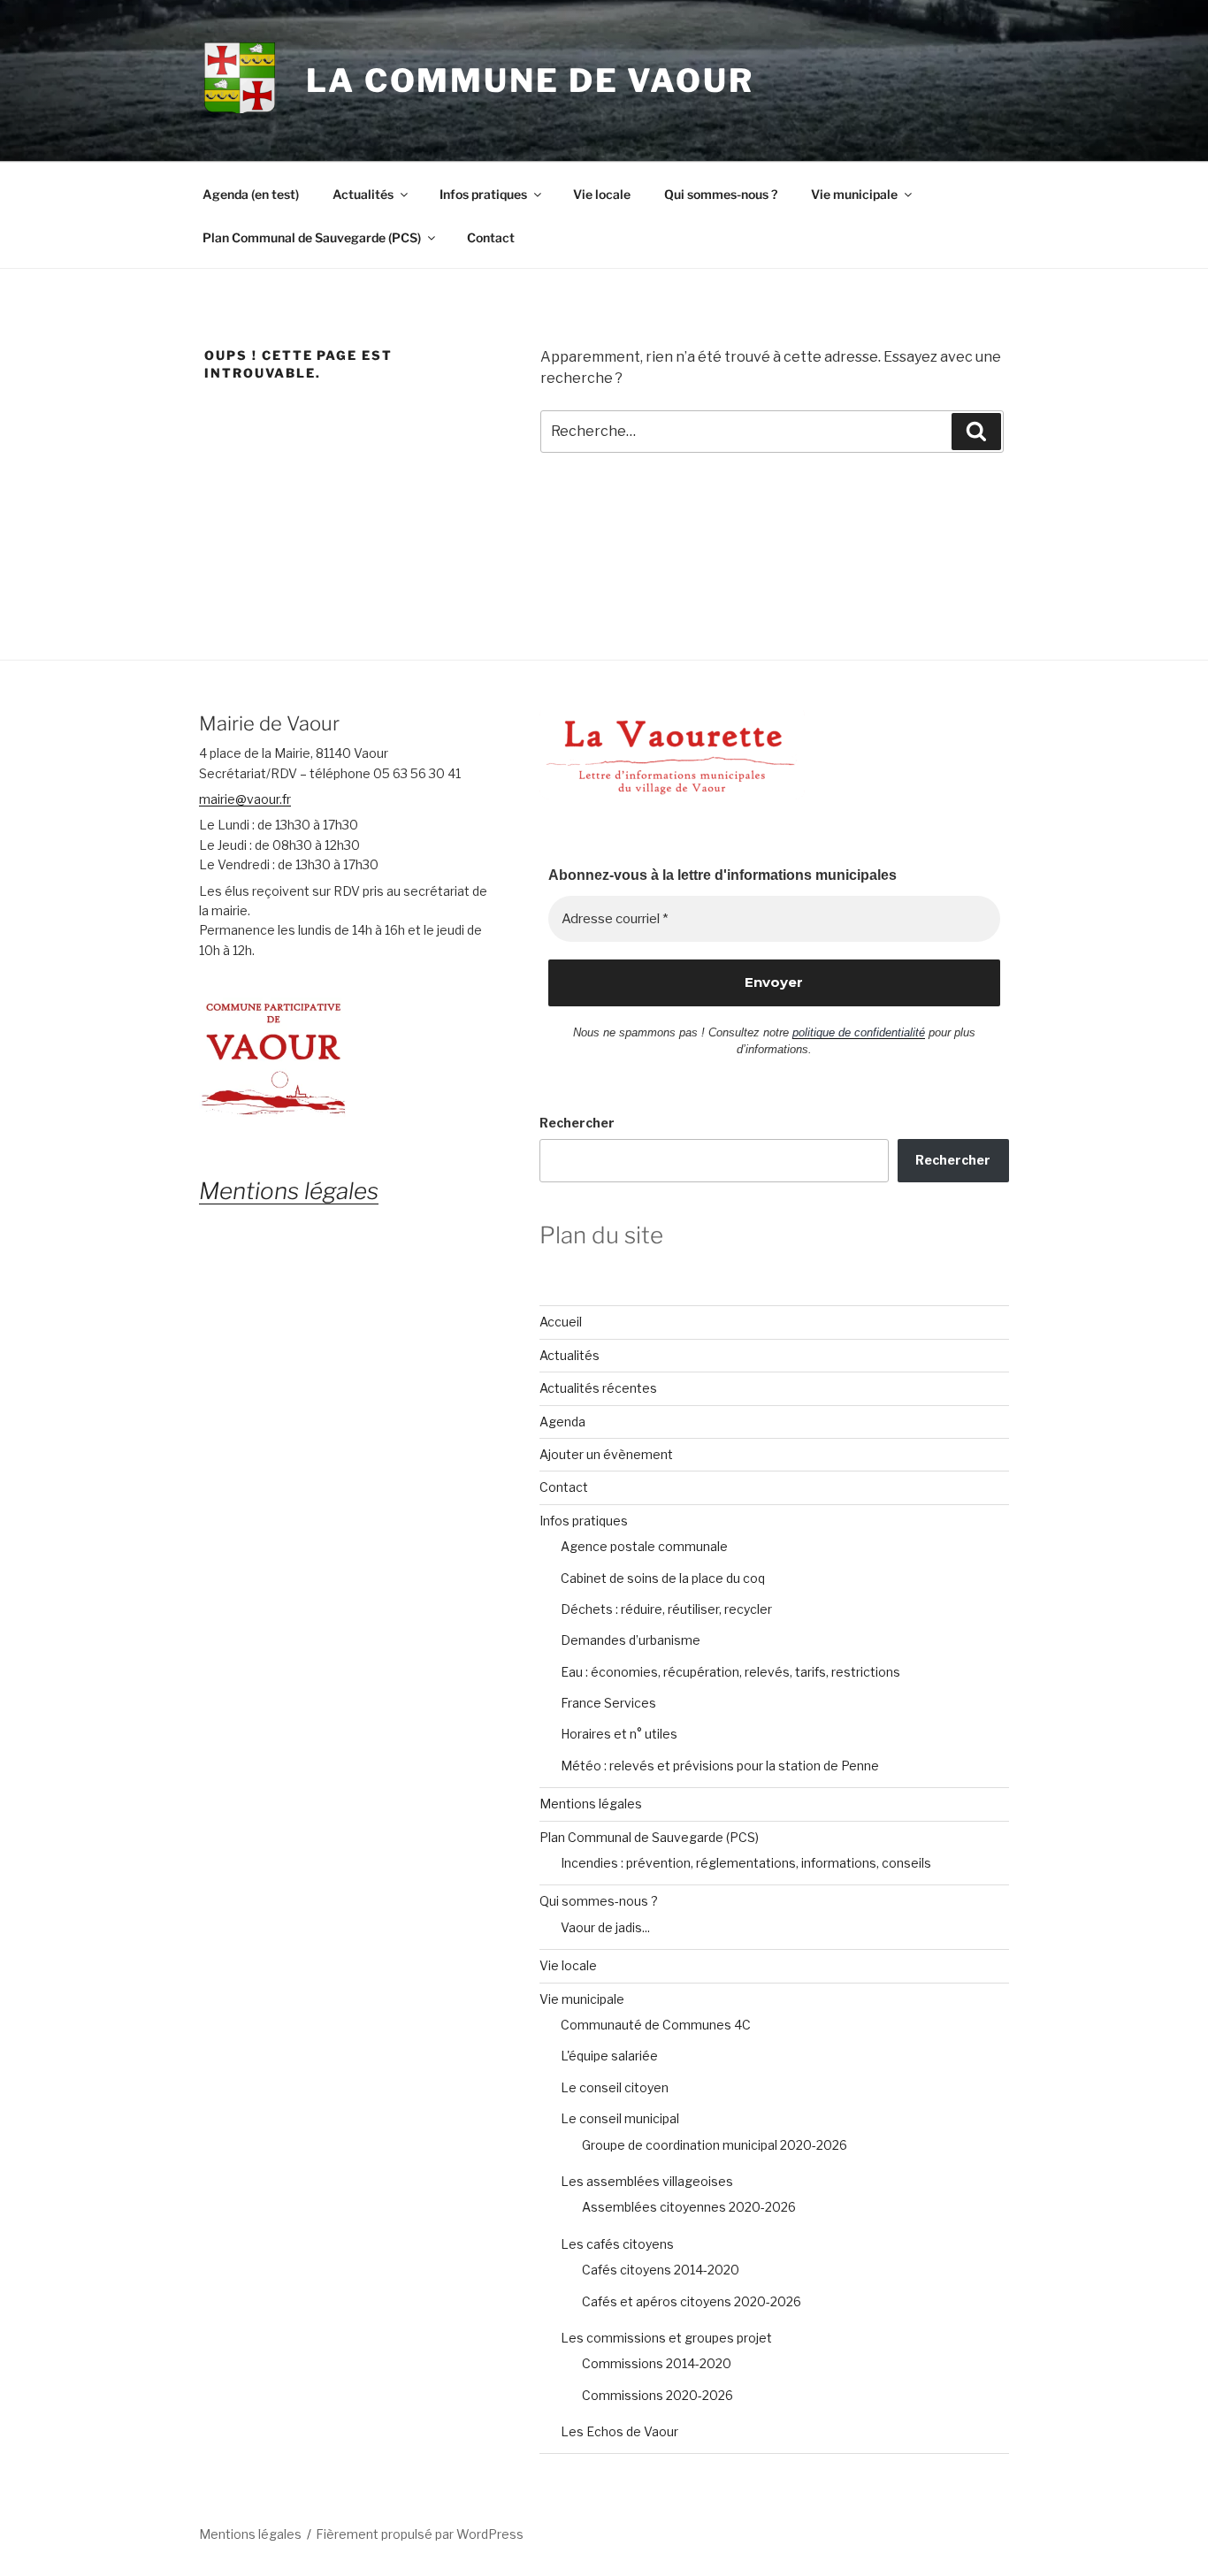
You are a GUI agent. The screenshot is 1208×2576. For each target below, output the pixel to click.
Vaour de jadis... (605, 1927)
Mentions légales (591, 1804)
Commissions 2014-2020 (657, 2363)
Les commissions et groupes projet (666, 2338)
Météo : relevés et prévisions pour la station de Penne (720, 1766)
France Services (608, 1703)
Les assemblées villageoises (647, 2181)
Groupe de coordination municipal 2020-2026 (715, 2145)
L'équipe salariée (609, 2056)
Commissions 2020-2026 (658, 2395)
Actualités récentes (598, 1388)
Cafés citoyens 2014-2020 (661, 2270)
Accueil (561, 1322)
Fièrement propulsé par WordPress (420, 2534)
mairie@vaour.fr (245, 799)
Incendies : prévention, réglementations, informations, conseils (746, 1863)
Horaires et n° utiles (619, 1734)
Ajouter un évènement (606, 1454)
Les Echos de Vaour (619, 2431)
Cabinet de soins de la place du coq (663, 1578)
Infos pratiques (483, 194)
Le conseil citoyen (615, 2087)
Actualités (363, 194)
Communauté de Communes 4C (656, 2025)
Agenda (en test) (251, 194)
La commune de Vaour (530, 80)
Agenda (562, 1422)
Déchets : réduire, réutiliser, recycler (666, 1609)
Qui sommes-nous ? (721, 194)
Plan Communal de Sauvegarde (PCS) (312, 237)
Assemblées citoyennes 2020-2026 (689, 2207)
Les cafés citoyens (617, 2244)
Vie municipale (854, 194)
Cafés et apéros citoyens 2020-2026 (692, 2301)
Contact (491, 237)
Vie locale (602, 194)
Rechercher (577, 1123)
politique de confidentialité (859, 1032)
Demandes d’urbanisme (631, 1640)
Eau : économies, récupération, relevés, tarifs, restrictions (730, 1672)
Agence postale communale (644, 1546)
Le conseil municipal (620, 2118)
